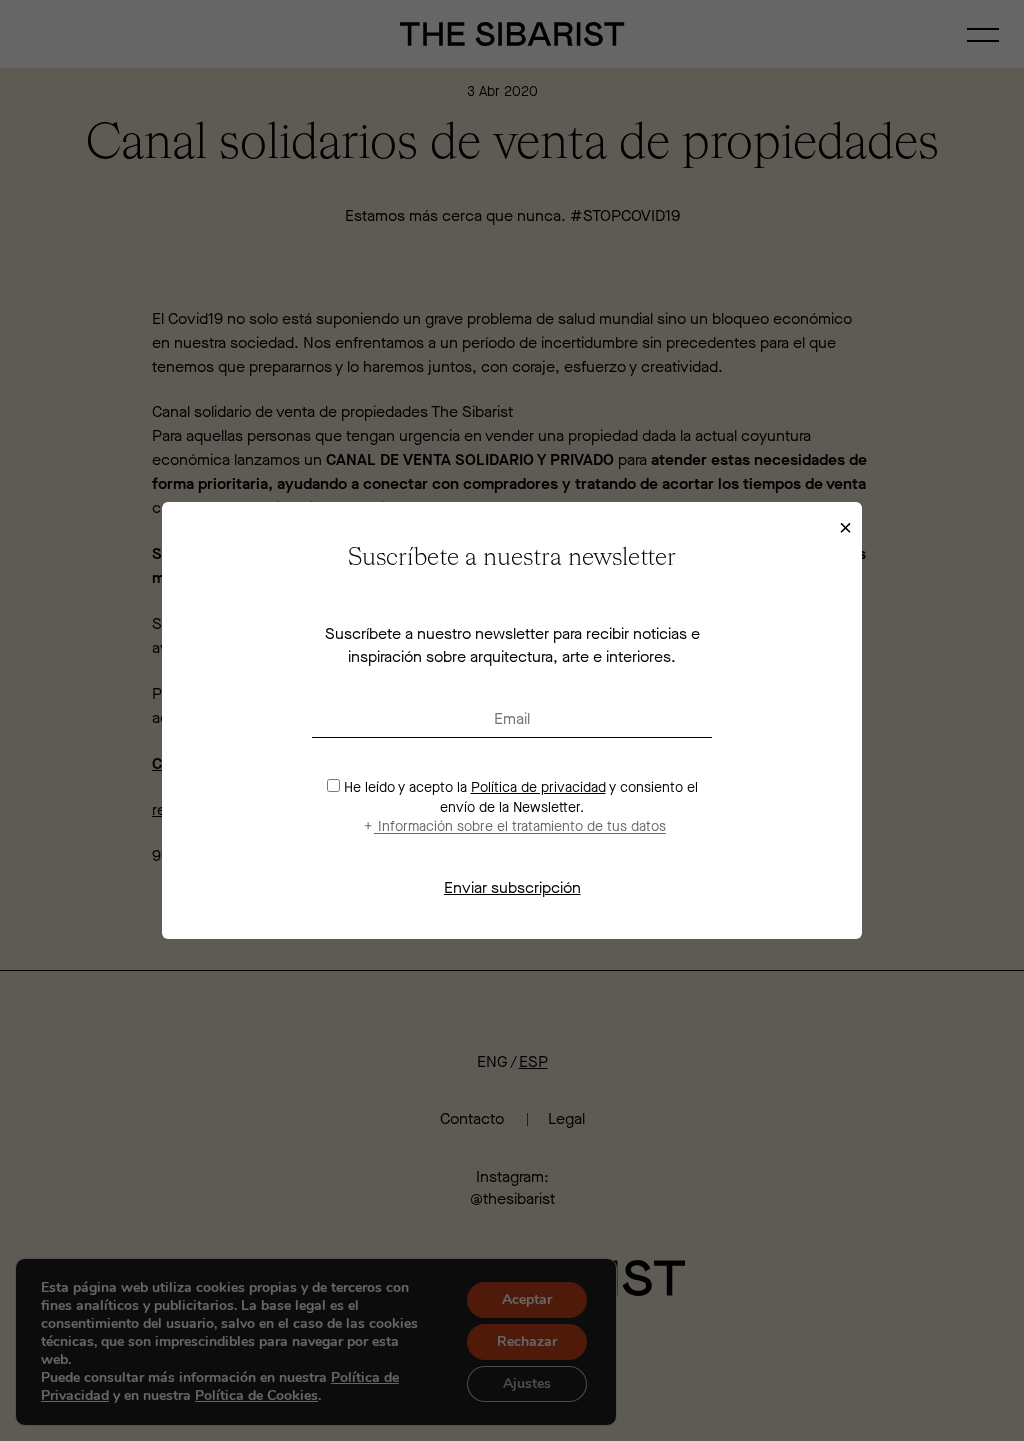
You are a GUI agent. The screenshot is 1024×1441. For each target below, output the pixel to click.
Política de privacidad (538, 787)
